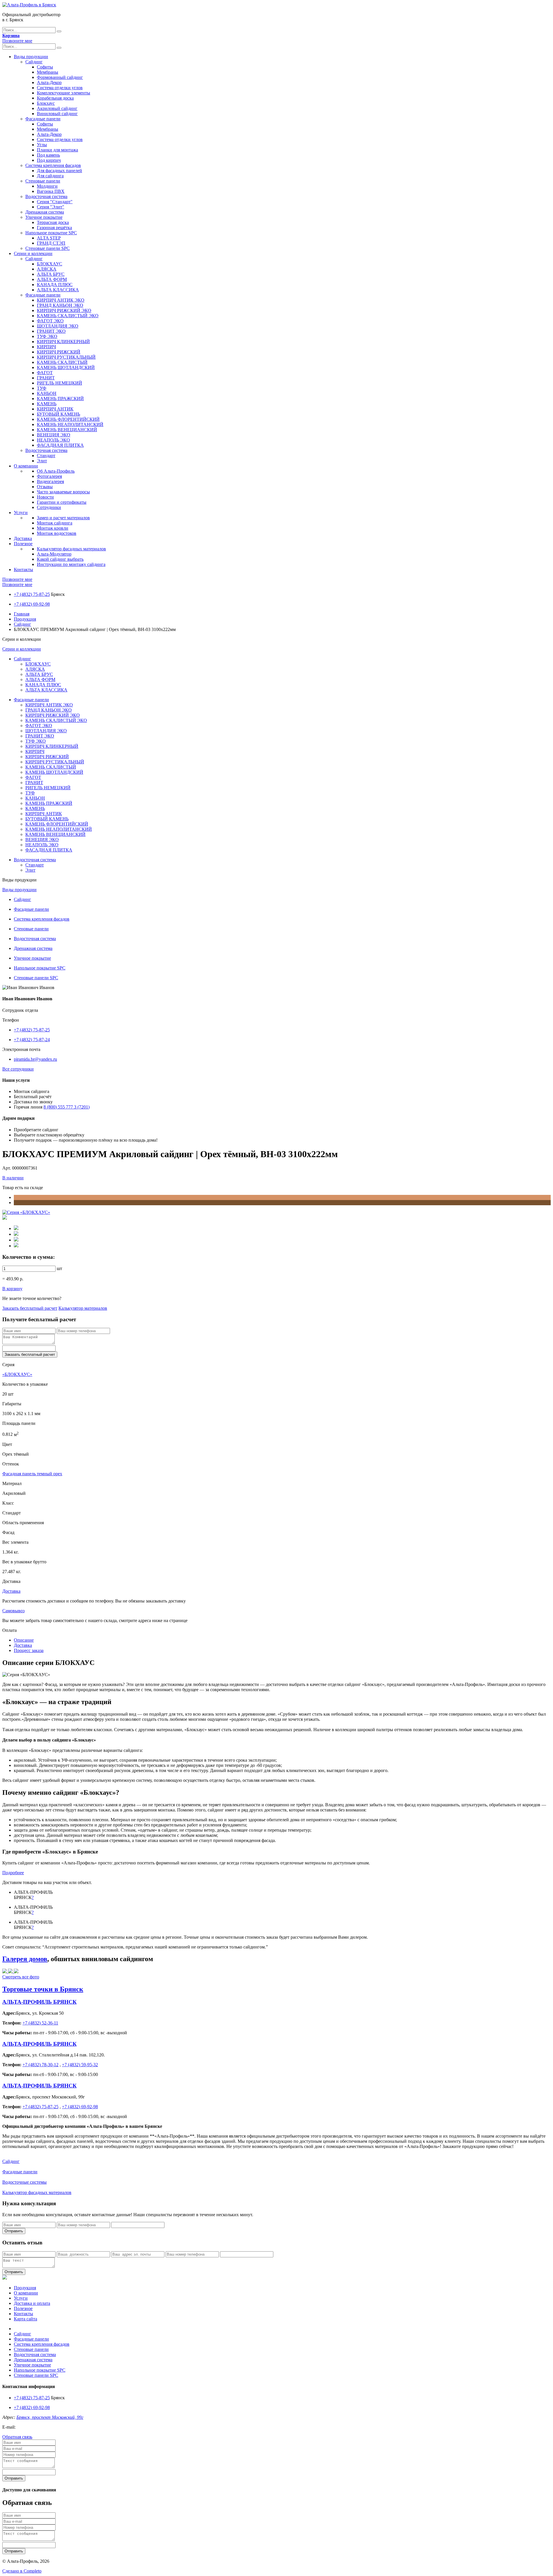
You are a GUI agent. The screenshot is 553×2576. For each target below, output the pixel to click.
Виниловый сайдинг (57, 114)
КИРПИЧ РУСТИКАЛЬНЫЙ (66, 357)
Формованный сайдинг (60, 77)
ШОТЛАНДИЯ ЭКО (58, 326)
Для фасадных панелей (59, 171)
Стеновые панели (43, 181)
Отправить (14, 2231)
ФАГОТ (45, 373)
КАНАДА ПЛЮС (55, 285)
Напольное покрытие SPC (51, 233)
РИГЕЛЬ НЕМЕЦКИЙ (59, 383)
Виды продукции (31, 57)
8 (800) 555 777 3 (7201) (67, 1107)
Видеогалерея (50, 481)
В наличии (13, 1178)
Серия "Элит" (51, 207)
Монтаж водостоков (57, 533)
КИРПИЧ (46, 347)
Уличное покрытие (44, 217)
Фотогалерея (49, 476)
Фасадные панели (43, 119)
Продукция (25, 619)
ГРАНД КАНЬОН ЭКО (60, 305)
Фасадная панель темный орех (32, 1474)
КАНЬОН (47, 393)
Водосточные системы (24, 2182)
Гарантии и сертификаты (62, 502)
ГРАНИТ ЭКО (51, 331)
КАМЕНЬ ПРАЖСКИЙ (60, 399)
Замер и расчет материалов (63, 518)
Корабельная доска (55, 98)
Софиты (45, 67)
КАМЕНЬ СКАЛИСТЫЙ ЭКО (68, 316)
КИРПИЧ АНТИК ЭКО (61, 300)
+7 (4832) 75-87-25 (32, 594)
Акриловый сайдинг (57, 108)
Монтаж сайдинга (55, 523)
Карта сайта (25, 2319)
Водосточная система (46, 196)
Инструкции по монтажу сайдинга (71, 564)
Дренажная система (45, 212)
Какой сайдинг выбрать (60, 559)
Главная (22, 614)
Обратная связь (17, 2437)
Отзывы (45, 487)
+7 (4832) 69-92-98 (32, 604)
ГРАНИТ (46, 378)
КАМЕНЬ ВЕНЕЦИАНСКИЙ (67, 430)
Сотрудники (49, 507)
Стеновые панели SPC (48, 248)
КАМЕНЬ (47, 404)
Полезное (23, 544)
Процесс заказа (29, 1650)
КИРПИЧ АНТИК (55, 409)
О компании (26, 466)
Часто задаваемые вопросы (63, 492)
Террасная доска (53, 222)
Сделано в (22, 2571)
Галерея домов (25, 1959)
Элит (42, 461)
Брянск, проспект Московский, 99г (50, 2417)
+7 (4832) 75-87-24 (32, 1040)
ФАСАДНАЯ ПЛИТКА (60, 445)
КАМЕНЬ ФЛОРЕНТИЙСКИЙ (68, 419)
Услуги (21, 513)
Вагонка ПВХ (51, 191)
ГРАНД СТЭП (51, 243)
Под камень (48, 155)
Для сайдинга (50, 176)
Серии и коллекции (33, 253)
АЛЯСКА (47, 269)
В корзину (12, 1289)
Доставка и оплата (32, 2303)
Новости (45, 497)
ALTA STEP (49, 238)
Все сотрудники (18, 1069)
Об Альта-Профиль (56, 471)
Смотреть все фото (21, 1977)
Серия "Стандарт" (55, 202)
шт (59, 1268)
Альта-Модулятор (54, 554)
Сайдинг (34, 62)
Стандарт (46, 456)
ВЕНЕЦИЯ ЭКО (54, 435)
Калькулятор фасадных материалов (71, 549)
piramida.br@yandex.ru (35, 1059)
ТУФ (42, 388)
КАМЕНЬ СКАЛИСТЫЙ (62, 362)
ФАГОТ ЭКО (50, 321)
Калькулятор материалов (83, 1308)
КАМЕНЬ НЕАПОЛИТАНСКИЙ (70, 424)
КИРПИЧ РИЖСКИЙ (59, 352)
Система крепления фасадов (53, 165)
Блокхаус (46, 103)
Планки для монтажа (57, 150)
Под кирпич (49, 160)
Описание (24, 1640)
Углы (42, 145)
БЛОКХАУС (50, 264)
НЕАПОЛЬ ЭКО (53, 440)
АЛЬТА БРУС (51, 274)
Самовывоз (13, 1611)
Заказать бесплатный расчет (30, 1308)
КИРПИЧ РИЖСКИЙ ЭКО (64, 310)
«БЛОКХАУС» (17, 1374)
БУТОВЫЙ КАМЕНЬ (58, 414)
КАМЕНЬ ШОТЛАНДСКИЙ (66, 367)
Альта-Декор (49, 82)
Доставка (23, 538)
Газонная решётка (54, 228)
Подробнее (13, 1873)
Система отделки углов (60, 88)
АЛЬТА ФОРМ (52, 279)
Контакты (23, 570)
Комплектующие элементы (64, 93)
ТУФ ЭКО (47, 336)
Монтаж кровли (53, 528)
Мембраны (48, 72)
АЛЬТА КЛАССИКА (58, 290)
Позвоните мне (17, 41)
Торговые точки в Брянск (43, 1989)
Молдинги (47, 186)
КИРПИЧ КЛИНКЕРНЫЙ (63, 342)
